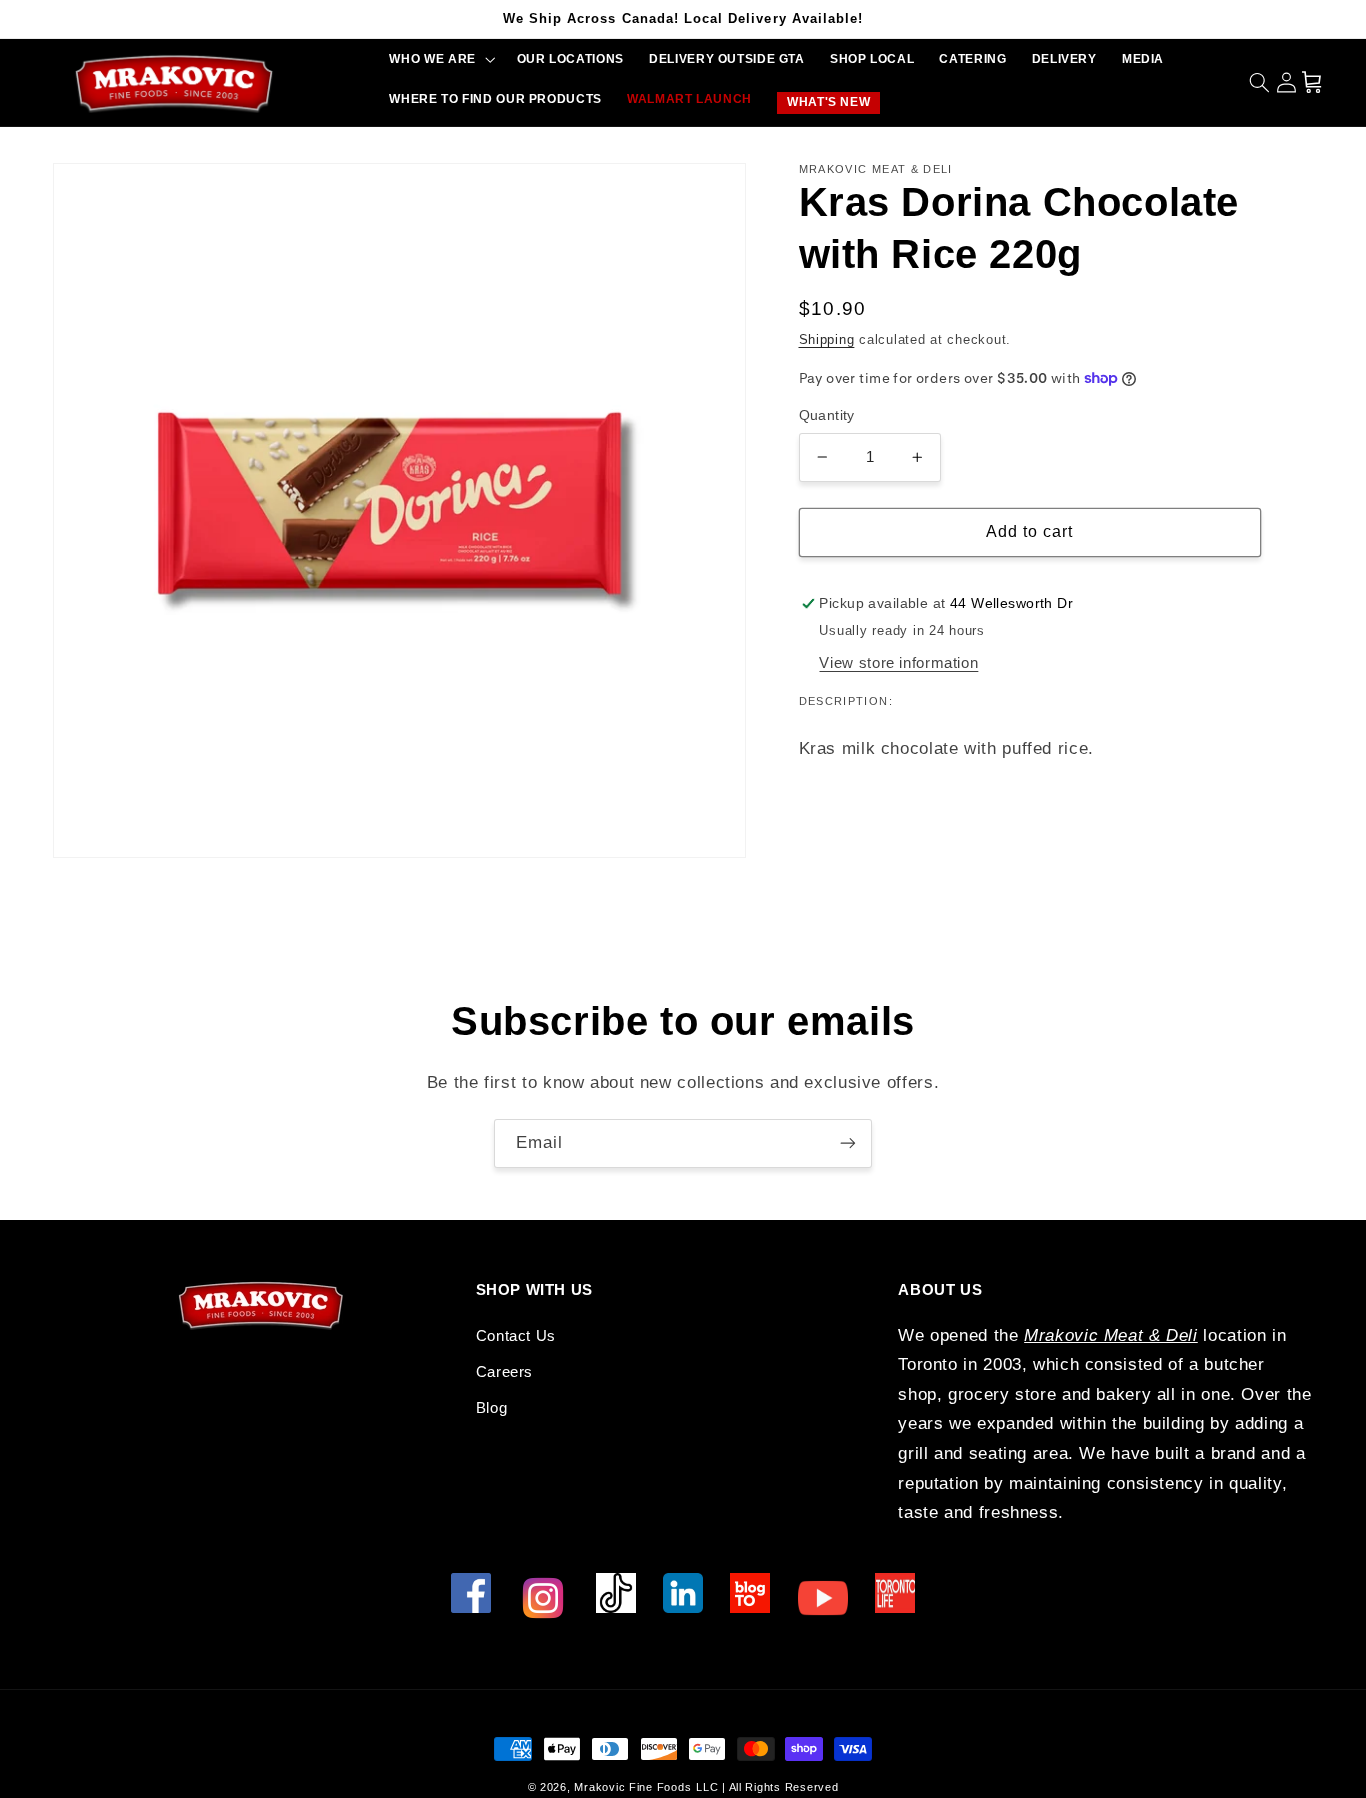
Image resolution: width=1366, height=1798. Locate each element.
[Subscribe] (848, 1143)
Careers (504, 1372)
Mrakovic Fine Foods (632, 1787)
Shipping (827, 340)
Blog (492, 1408)
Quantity (827, 415)
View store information (898, 663)
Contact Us (516, 1336)
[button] (440, 59)
